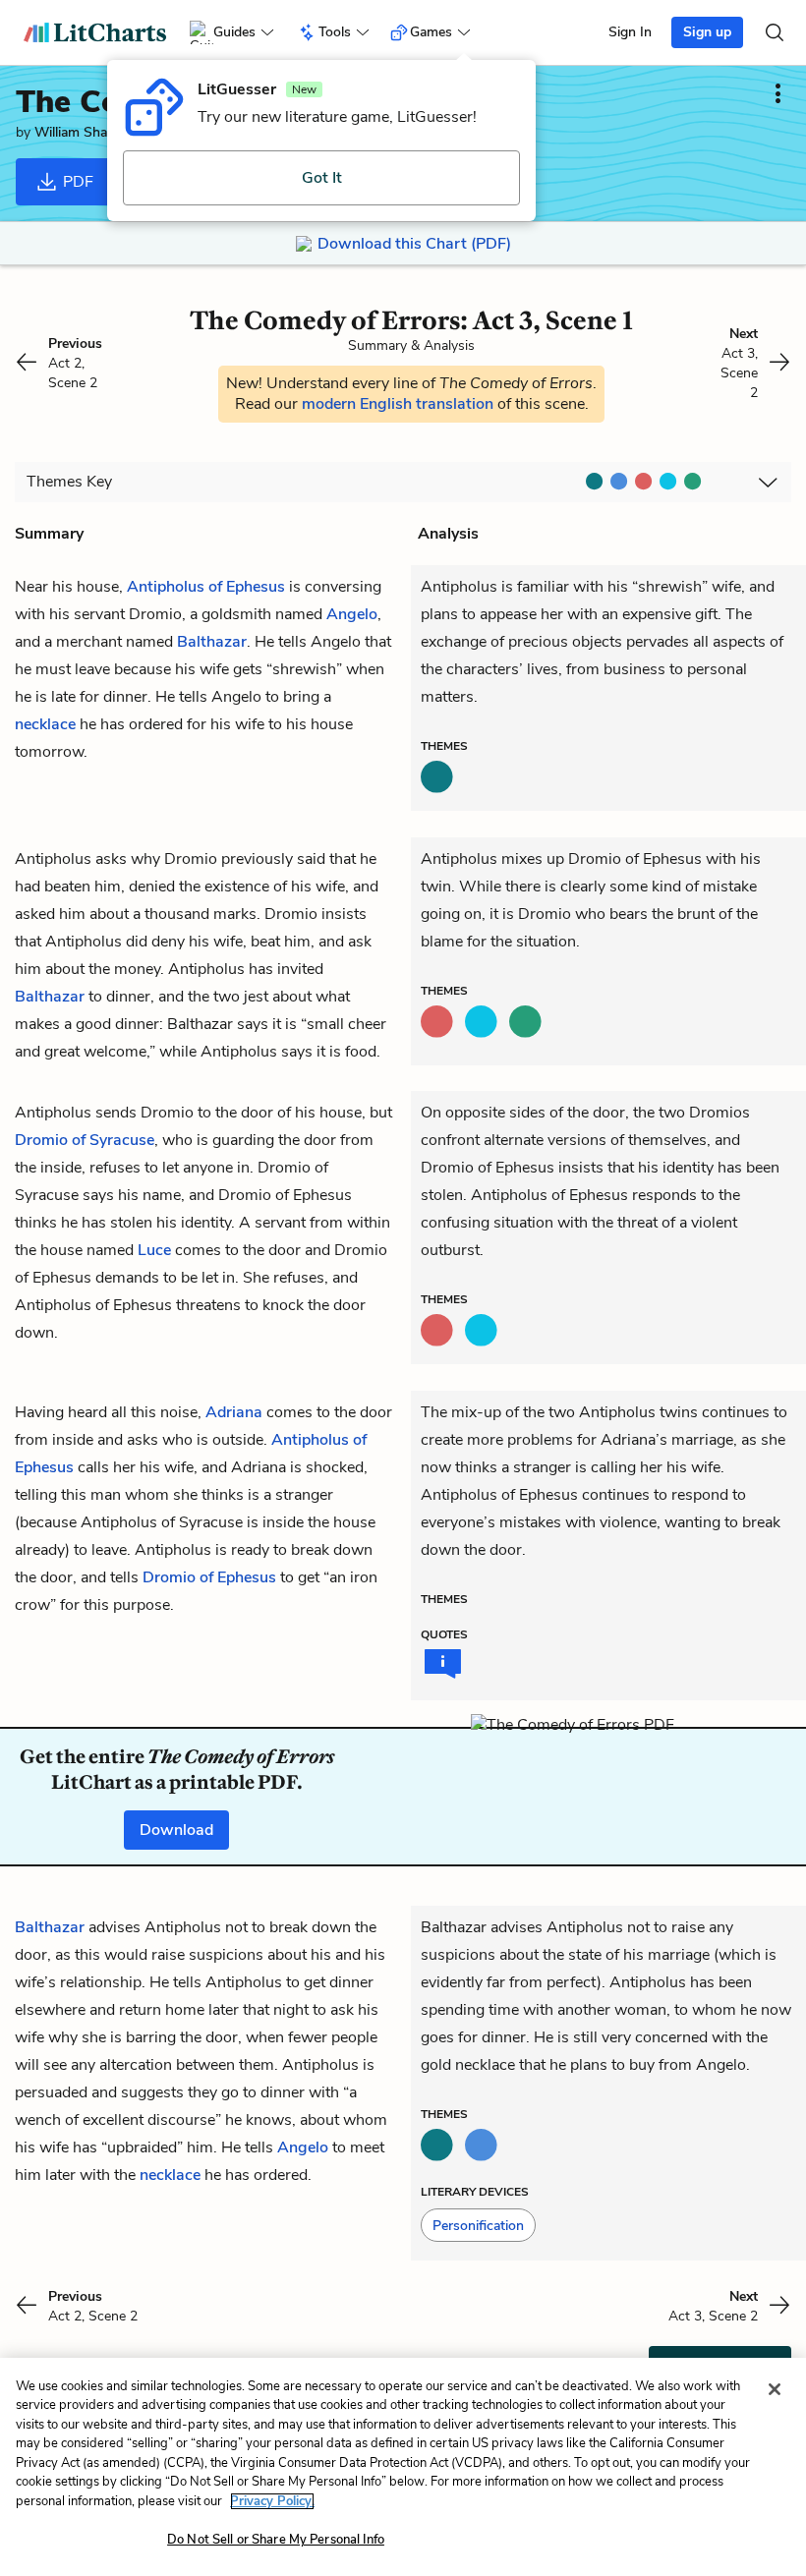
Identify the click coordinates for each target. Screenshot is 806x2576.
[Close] (775, 2389)
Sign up (707, 32)
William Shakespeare (98, 132)
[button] (478, 2225)
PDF (76, 182)
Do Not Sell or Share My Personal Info (276, 2540)
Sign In (630, 32)
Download (176, 1830)
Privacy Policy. (272, 2501)
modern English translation (400, 404)
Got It (322, 178)
